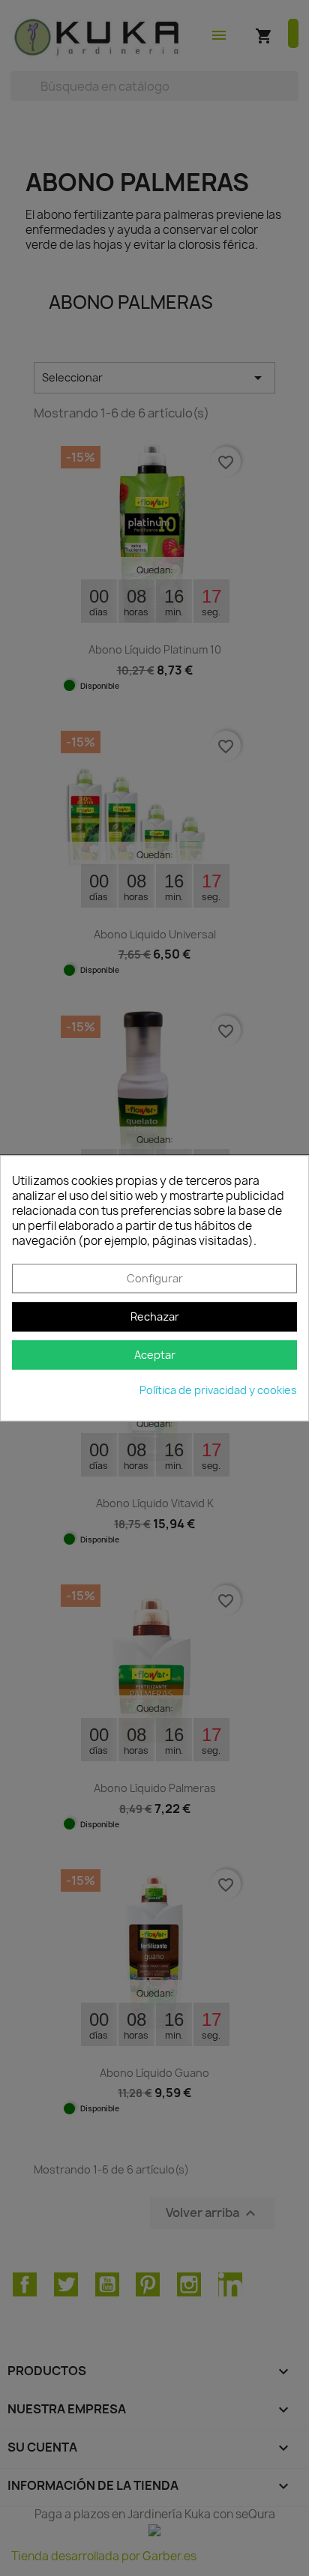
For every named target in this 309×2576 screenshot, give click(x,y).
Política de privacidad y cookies (218, 1390)
